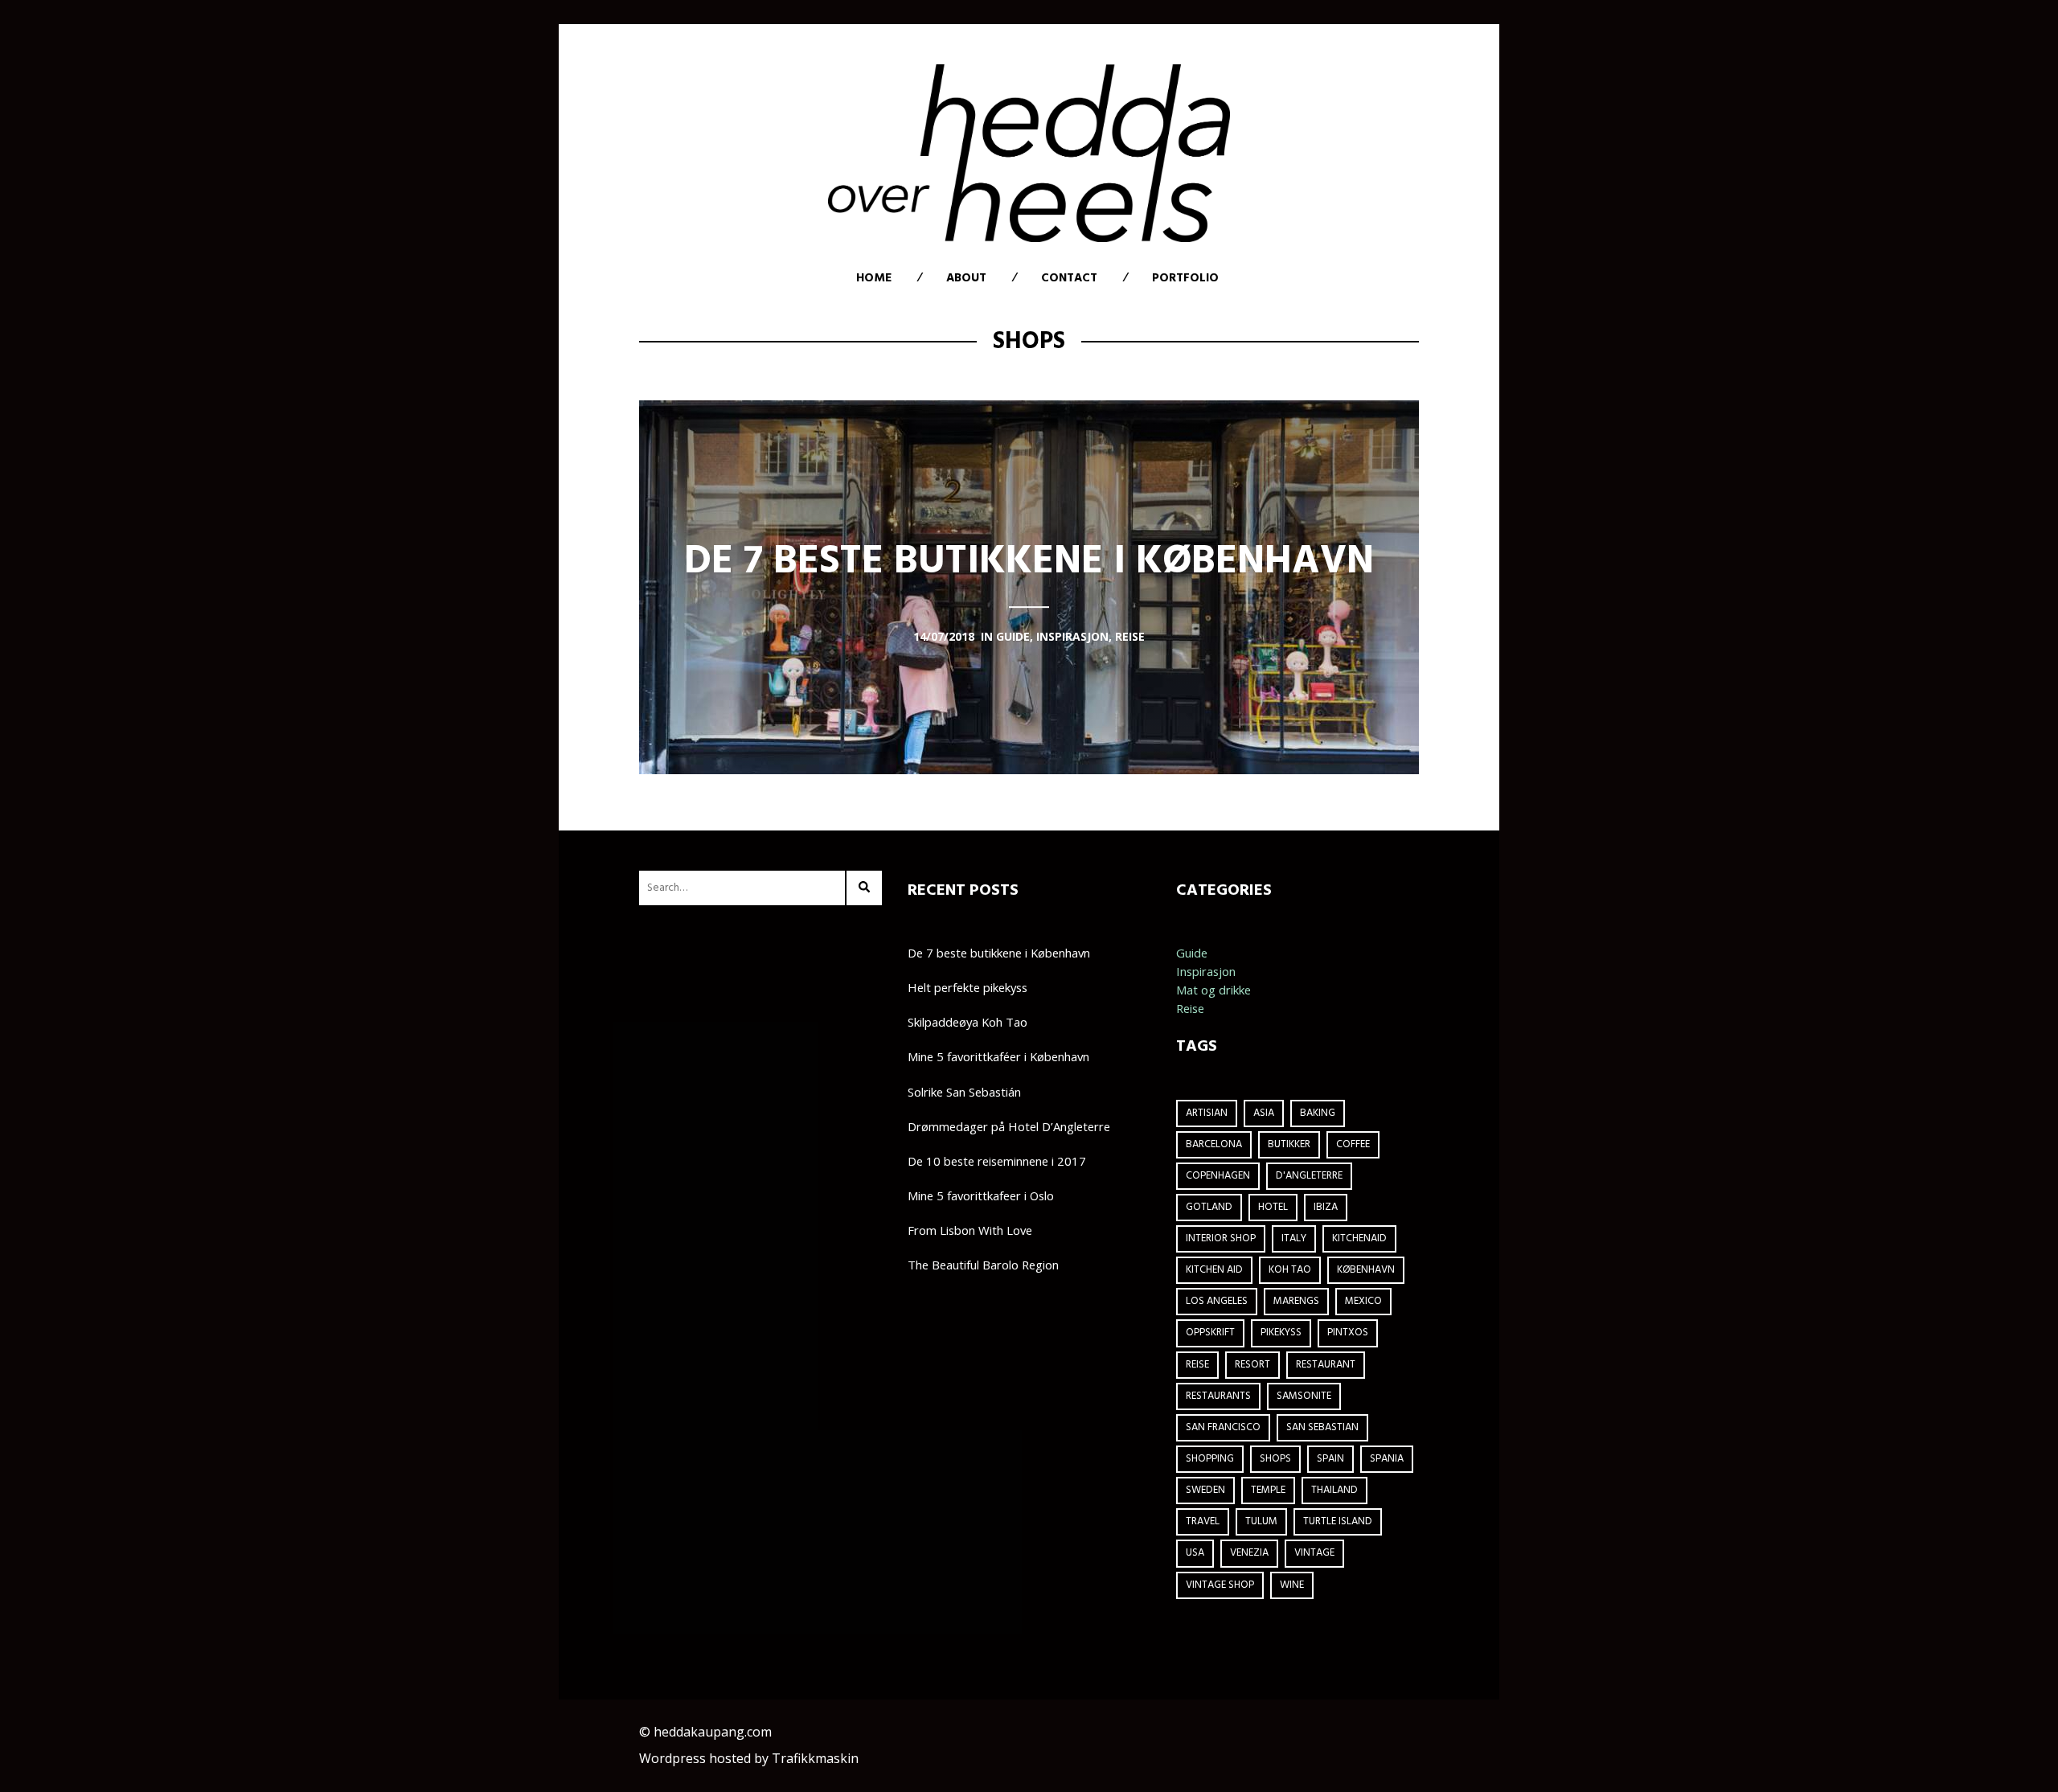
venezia (1249, 1553)
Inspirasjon (1206, 971)
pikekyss (1281, 1333)
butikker (1289, 1144)
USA (1195, 1553)
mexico (1363, 1301)
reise (1197, 1365)
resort (1252, 1365)
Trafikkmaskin (815, 1758)
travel (1203, 1521)
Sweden (1205, 1490)
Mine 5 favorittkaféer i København (998, 1056)
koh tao (1290, 1270)
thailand (1334, 1490)
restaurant (1326, 1365)
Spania (1387, 1459)
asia (1264, 1113)
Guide (1192, 953)
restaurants (1218, 1396)
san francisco (1223, 1427)
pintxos (1348, 1333)
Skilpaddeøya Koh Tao (968, 1022)
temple (1268, 1490)
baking (1318, 1113)
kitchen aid (1214, 1270)
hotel (1273, 1207)
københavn (1366, 1270)
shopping (1210, 1459)
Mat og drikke (1213, 990)
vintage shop (1220, 1585)
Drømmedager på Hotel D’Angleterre (1009, 1126)
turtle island (1338, 1521)
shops (1275, 1459)
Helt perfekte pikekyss (968, 987)
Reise (1190, 1008)
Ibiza (1326, 1207)
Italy (1294, 1238)
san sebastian (1322, 1427)
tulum (1261, 1521)
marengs (1296, 1301)
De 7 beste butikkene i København (999, 953)
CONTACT (1069, 278)
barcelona (1214, 1144)
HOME (874, 278)
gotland (1209, 1207)
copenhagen (1218, 1176)
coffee (1353, 1144)
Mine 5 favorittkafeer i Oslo (981, 1195)
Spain (1330, 1459)
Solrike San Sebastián (964, 1092)
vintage (1314, 1553)
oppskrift (1210, 1333)
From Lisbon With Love (970, 1230)
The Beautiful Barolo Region (983, 1265)
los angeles (1217, 1301)
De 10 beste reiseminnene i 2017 (997, 1161)
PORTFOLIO (1185, 278)
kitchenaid (1359, 1238)
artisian (1207, 1113)
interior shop (1221, 1238)
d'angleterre (1309, 1176)
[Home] (1029, 153)
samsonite (1304, 1396)
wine (1292, 1585)
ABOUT (966, 278)
